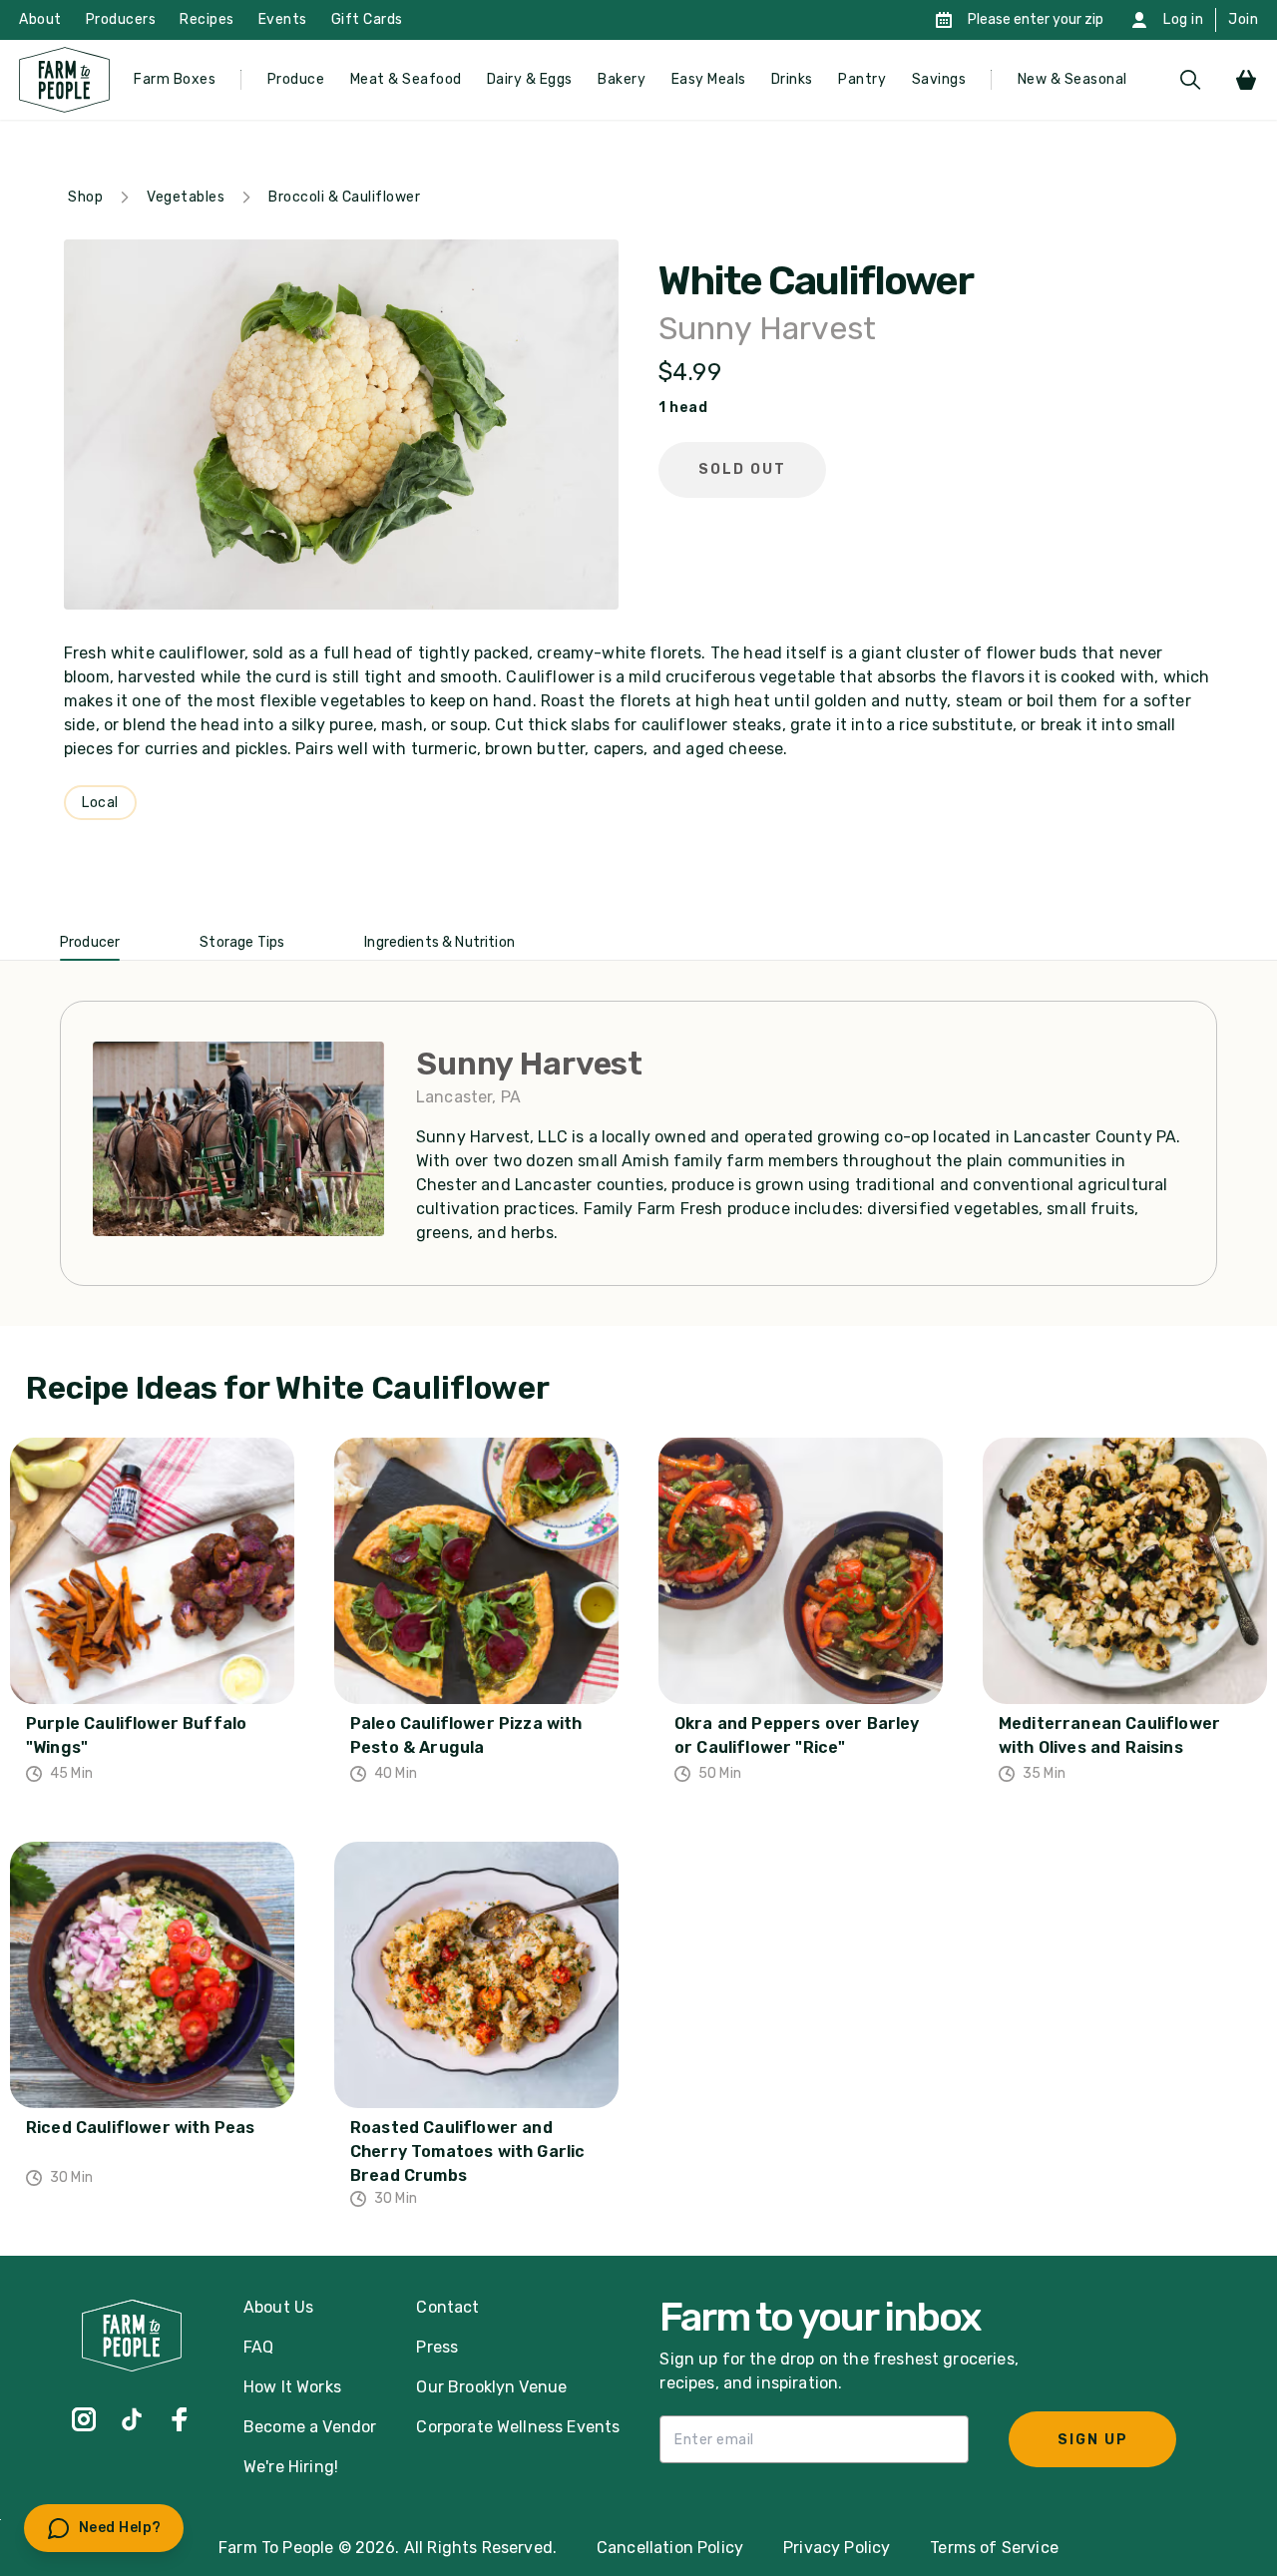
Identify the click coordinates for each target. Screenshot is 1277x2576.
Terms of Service (994, 2548)
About (40, 19)
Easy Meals (709, 79)
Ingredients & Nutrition (439, 942)
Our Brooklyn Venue (491, 2387)
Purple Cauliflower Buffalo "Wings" (136, 1735)
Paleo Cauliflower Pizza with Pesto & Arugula (466, 1735)
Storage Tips (242, 942)
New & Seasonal (1072, 79)
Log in (1183, 19)
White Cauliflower (816, 281)
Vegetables (186, 197)
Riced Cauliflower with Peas (140, 2128)
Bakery (622, 79)
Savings (939, 79)
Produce (296, 79)
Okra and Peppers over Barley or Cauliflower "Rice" (797, 1735)
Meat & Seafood (406, 79)
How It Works (292, 2387)
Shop (85, 197)
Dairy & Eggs (530, 79)
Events (283, 19)
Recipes (207, 19)
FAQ (258, 2347)
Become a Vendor (310, 2427)
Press (437, 2347)
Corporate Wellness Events (518, 2427)
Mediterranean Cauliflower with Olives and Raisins (1109, 1735)
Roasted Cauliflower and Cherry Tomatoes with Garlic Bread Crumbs (467, 2151)
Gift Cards (367, 19)
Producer (90, 942)
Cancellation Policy (670, 2548)
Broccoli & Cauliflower (344, 197)
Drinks (792, 79)
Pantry (862, 79)
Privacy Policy (837, 2548)
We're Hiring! (291, 2467)
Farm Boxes (175, 79)
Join (1243, 19)
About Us (278, 2307)
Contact (447, 2307)
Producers (121, 19)
